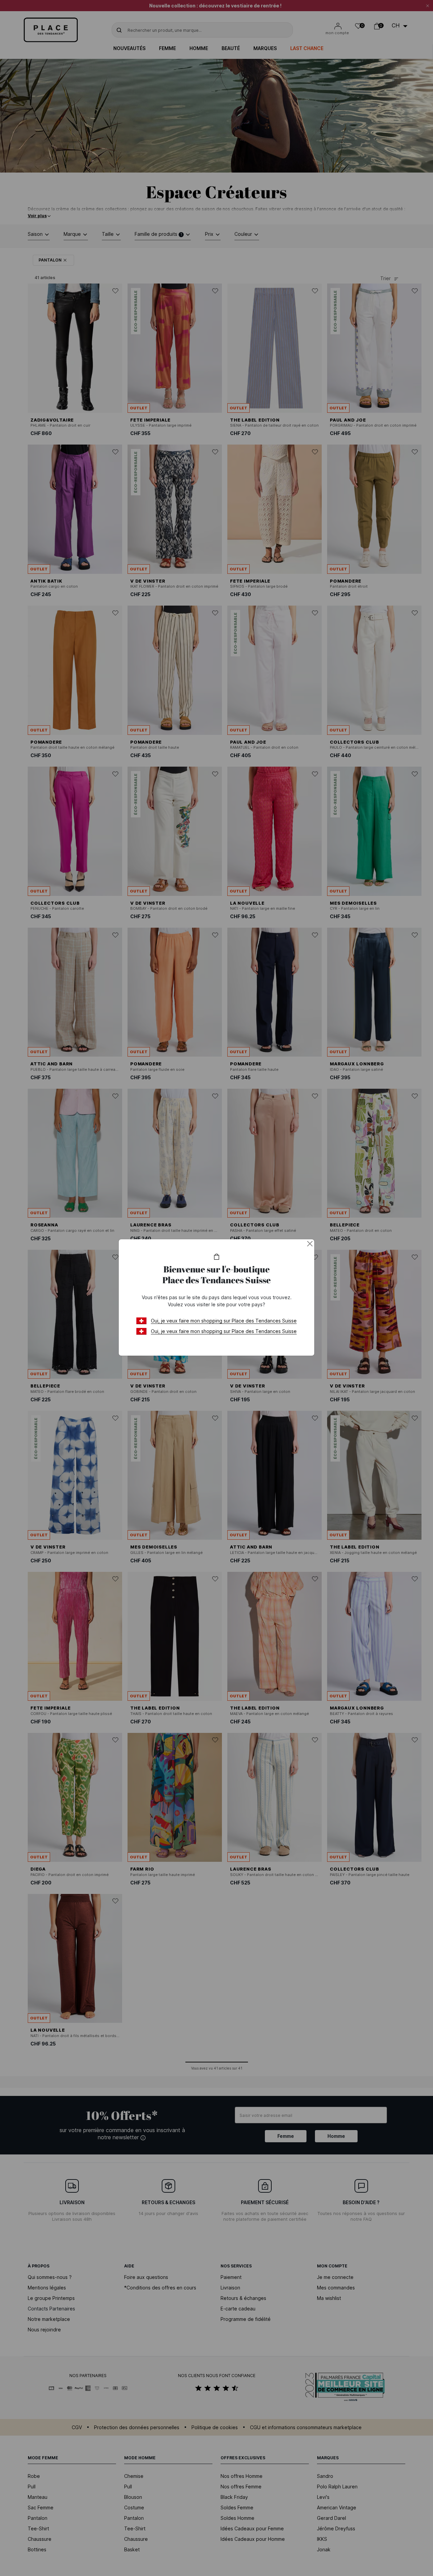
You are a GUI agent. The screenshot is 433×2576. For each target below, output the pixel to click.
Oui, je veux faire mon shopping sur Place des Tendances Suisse (224, 1321)
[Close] (310, 1244)
